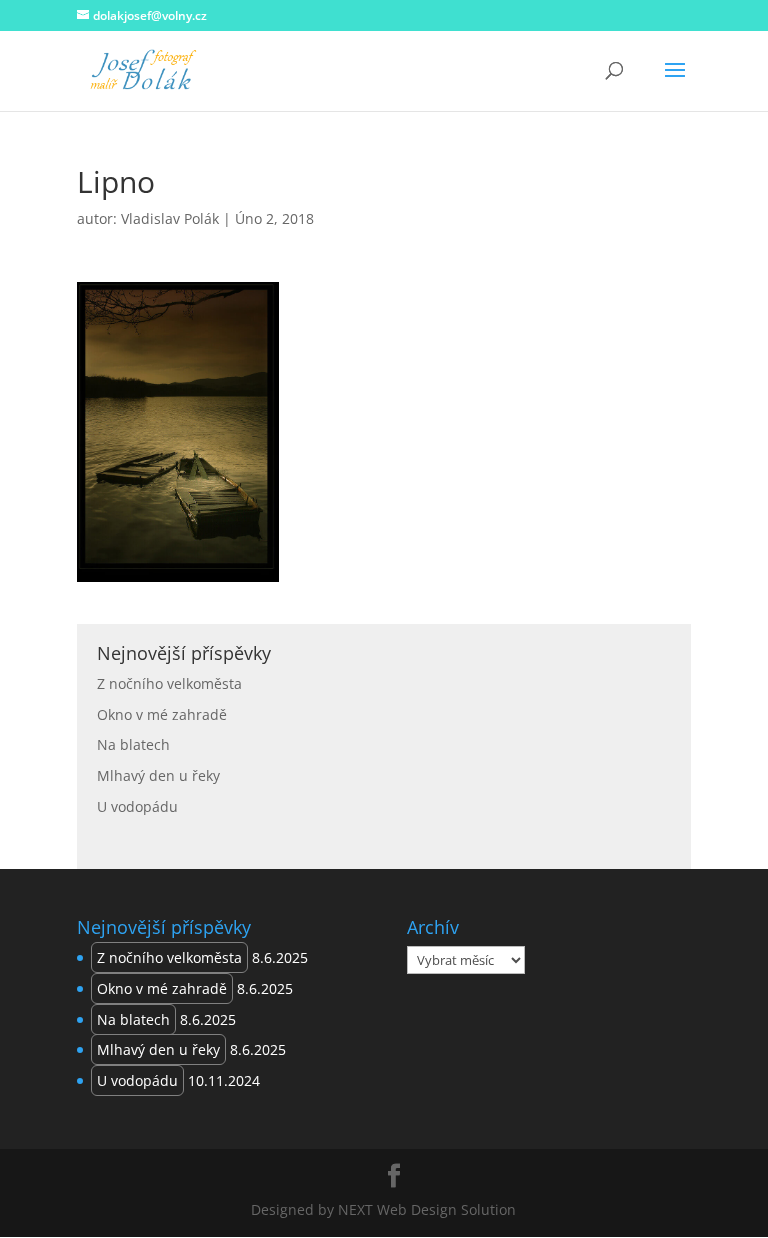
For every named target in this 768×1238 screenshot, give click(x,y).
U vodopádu (137, 806)
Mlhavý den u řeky (158, 775)
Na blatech (133, 744)
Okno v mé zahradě (162, 714)
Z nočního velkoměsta (169, 683)
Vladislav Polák (170, 218)
